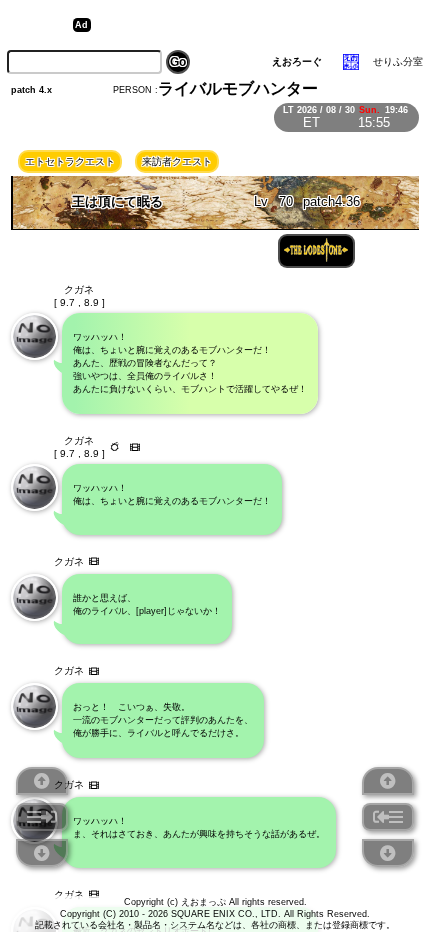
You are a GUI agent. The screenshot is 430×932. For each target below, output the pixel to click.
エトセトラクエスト (70, 161)
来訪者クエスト (177, 161)
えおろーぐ (297, 61)
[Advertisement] (251, 25)
